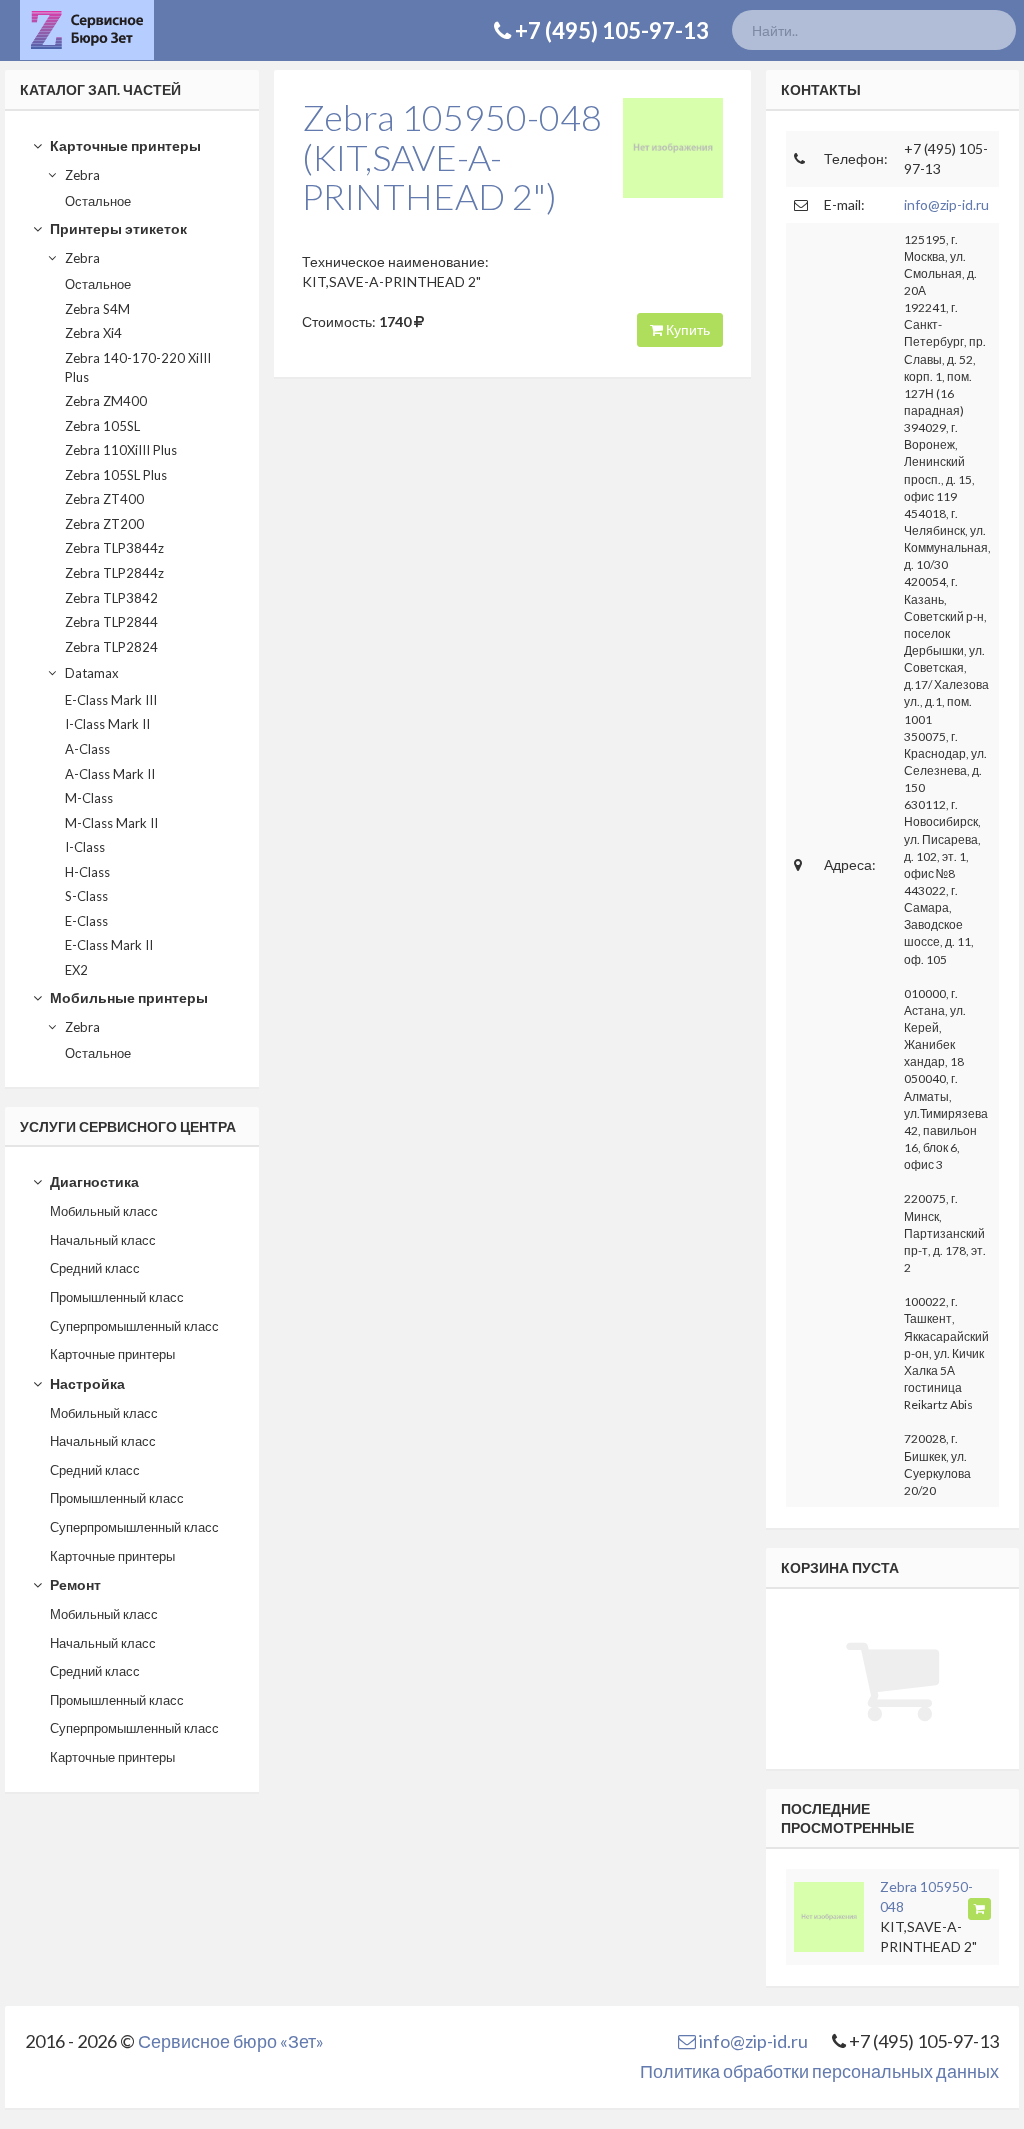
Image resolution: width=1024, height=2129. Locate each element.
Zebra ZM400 (106, 401)
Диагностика (93, 1181)
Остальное (98, 201)
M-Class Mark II (111, 823)
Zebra (81, 175)
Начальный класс (103, 1240)
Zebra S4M (97, 309)
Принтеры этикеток (117, 228)
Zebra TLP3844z (114, 548)
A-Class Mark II (110, 774)
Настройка (86, 1383)
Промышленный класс (117, 1297)
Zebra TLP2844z (114, 573)
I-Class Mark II (107, 724)
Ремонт (74, 1584)
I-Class (85, 847)
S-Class (86, 896)
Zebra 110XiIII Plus (121, 450)
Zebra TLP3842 (111, 598)
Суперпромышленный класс (134, 1326)
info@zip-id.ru (946, 204)
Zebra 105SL (102, 426)
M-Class (89, 798)
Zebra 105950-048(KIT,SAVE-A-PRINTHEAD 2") (452, 156)
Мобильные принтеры (127, 997)
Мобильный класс (104, 1211)
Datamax (90, 673)
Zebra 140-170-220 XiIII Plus (138, 367)
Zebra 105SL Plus (116, 475)
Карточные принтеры (124, 145)
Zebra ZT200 (104, 524)
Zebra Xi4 (93, 333)
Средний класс (95, 1268)
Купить (686, 329)
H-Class (87, 872)
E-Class (86, 921)
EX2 (76, 970)
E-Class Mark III (111, 700)
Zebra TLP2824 (111, 647)
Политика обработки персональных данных (819, 2071)
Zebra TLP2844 (111, 622)
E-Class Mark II (109, 945)
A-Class (87, 749)
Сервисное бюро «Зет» (231, 2041)
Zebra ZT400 (104, 499)
